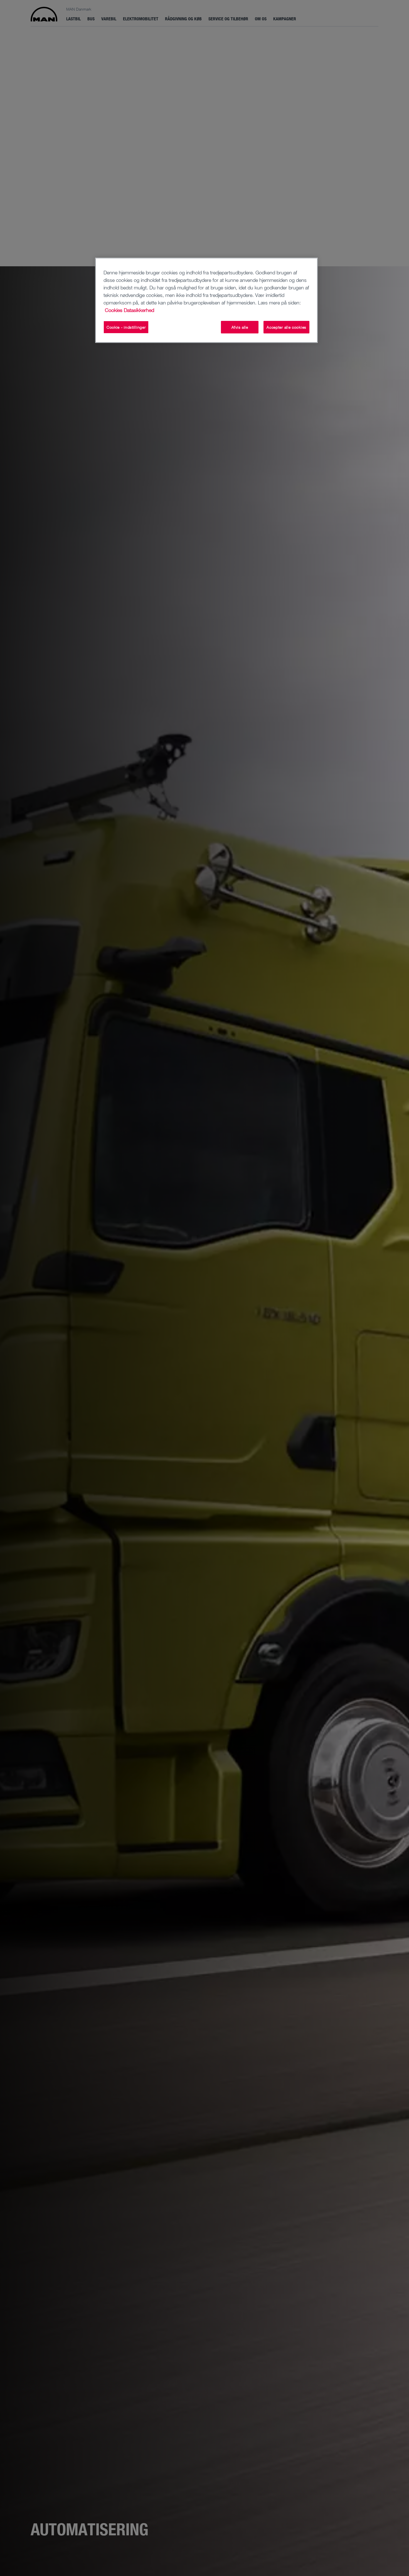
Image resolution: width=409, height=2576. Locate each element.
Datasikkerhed (139, 310)
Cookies (114, 310)
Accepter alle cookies (286, 327)
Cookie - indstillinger (126, 327)
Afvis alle (240, 327)
